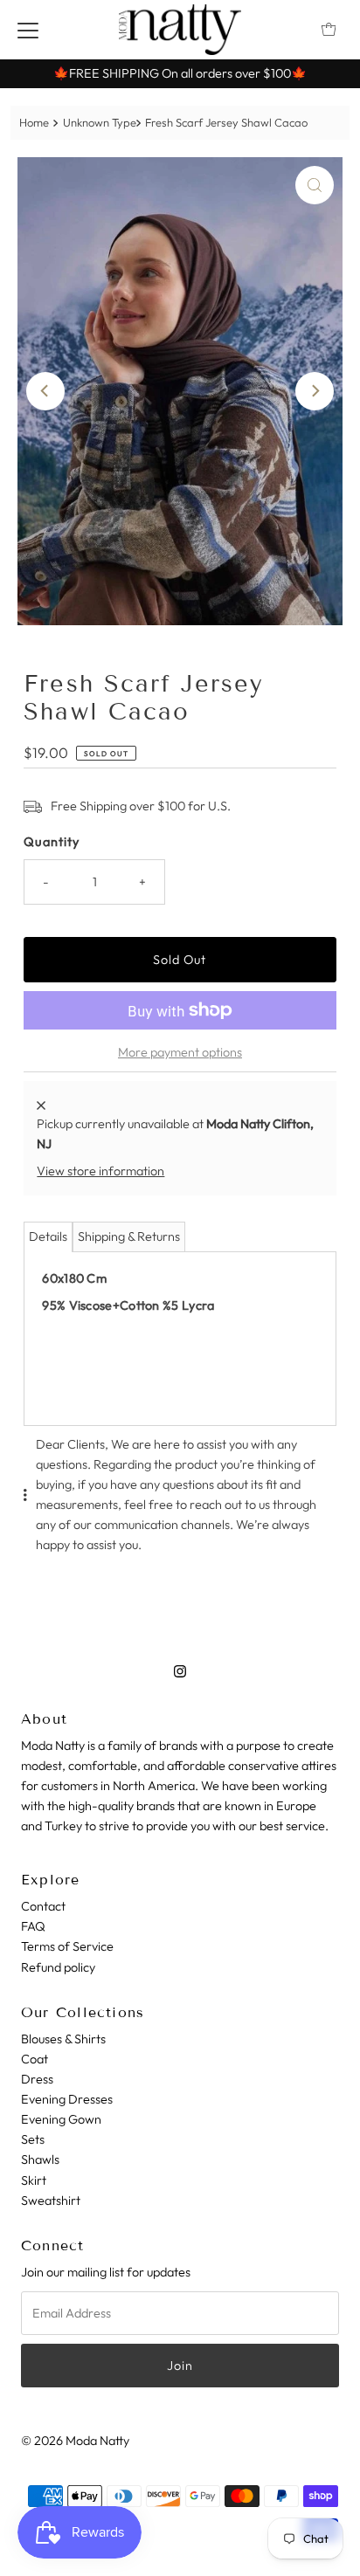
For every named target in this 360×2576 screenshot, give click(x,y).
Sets (33, 2139)
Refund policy (58, 1967)
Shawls (40, 2159)
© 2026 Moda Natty (75, 2441)
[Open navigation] (28, 30)
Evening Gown (61, 2119)
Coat (35, 2059)
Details (48, 1236)
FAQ (33, 1926)
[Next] (315, 391)
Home (34, 122)
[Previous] (45, 391)
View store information (100, 1171)
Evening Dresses (67, 2099)
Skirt (34, 2180)
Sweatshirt (51, 2201)
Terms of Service (67, 1946)
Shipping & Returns (129, 1236)
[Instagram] (180, 1671)
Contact (43, 1906)
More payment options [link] (180, 1052)
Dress (37, 2079)
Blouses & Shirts (63, 2039)
